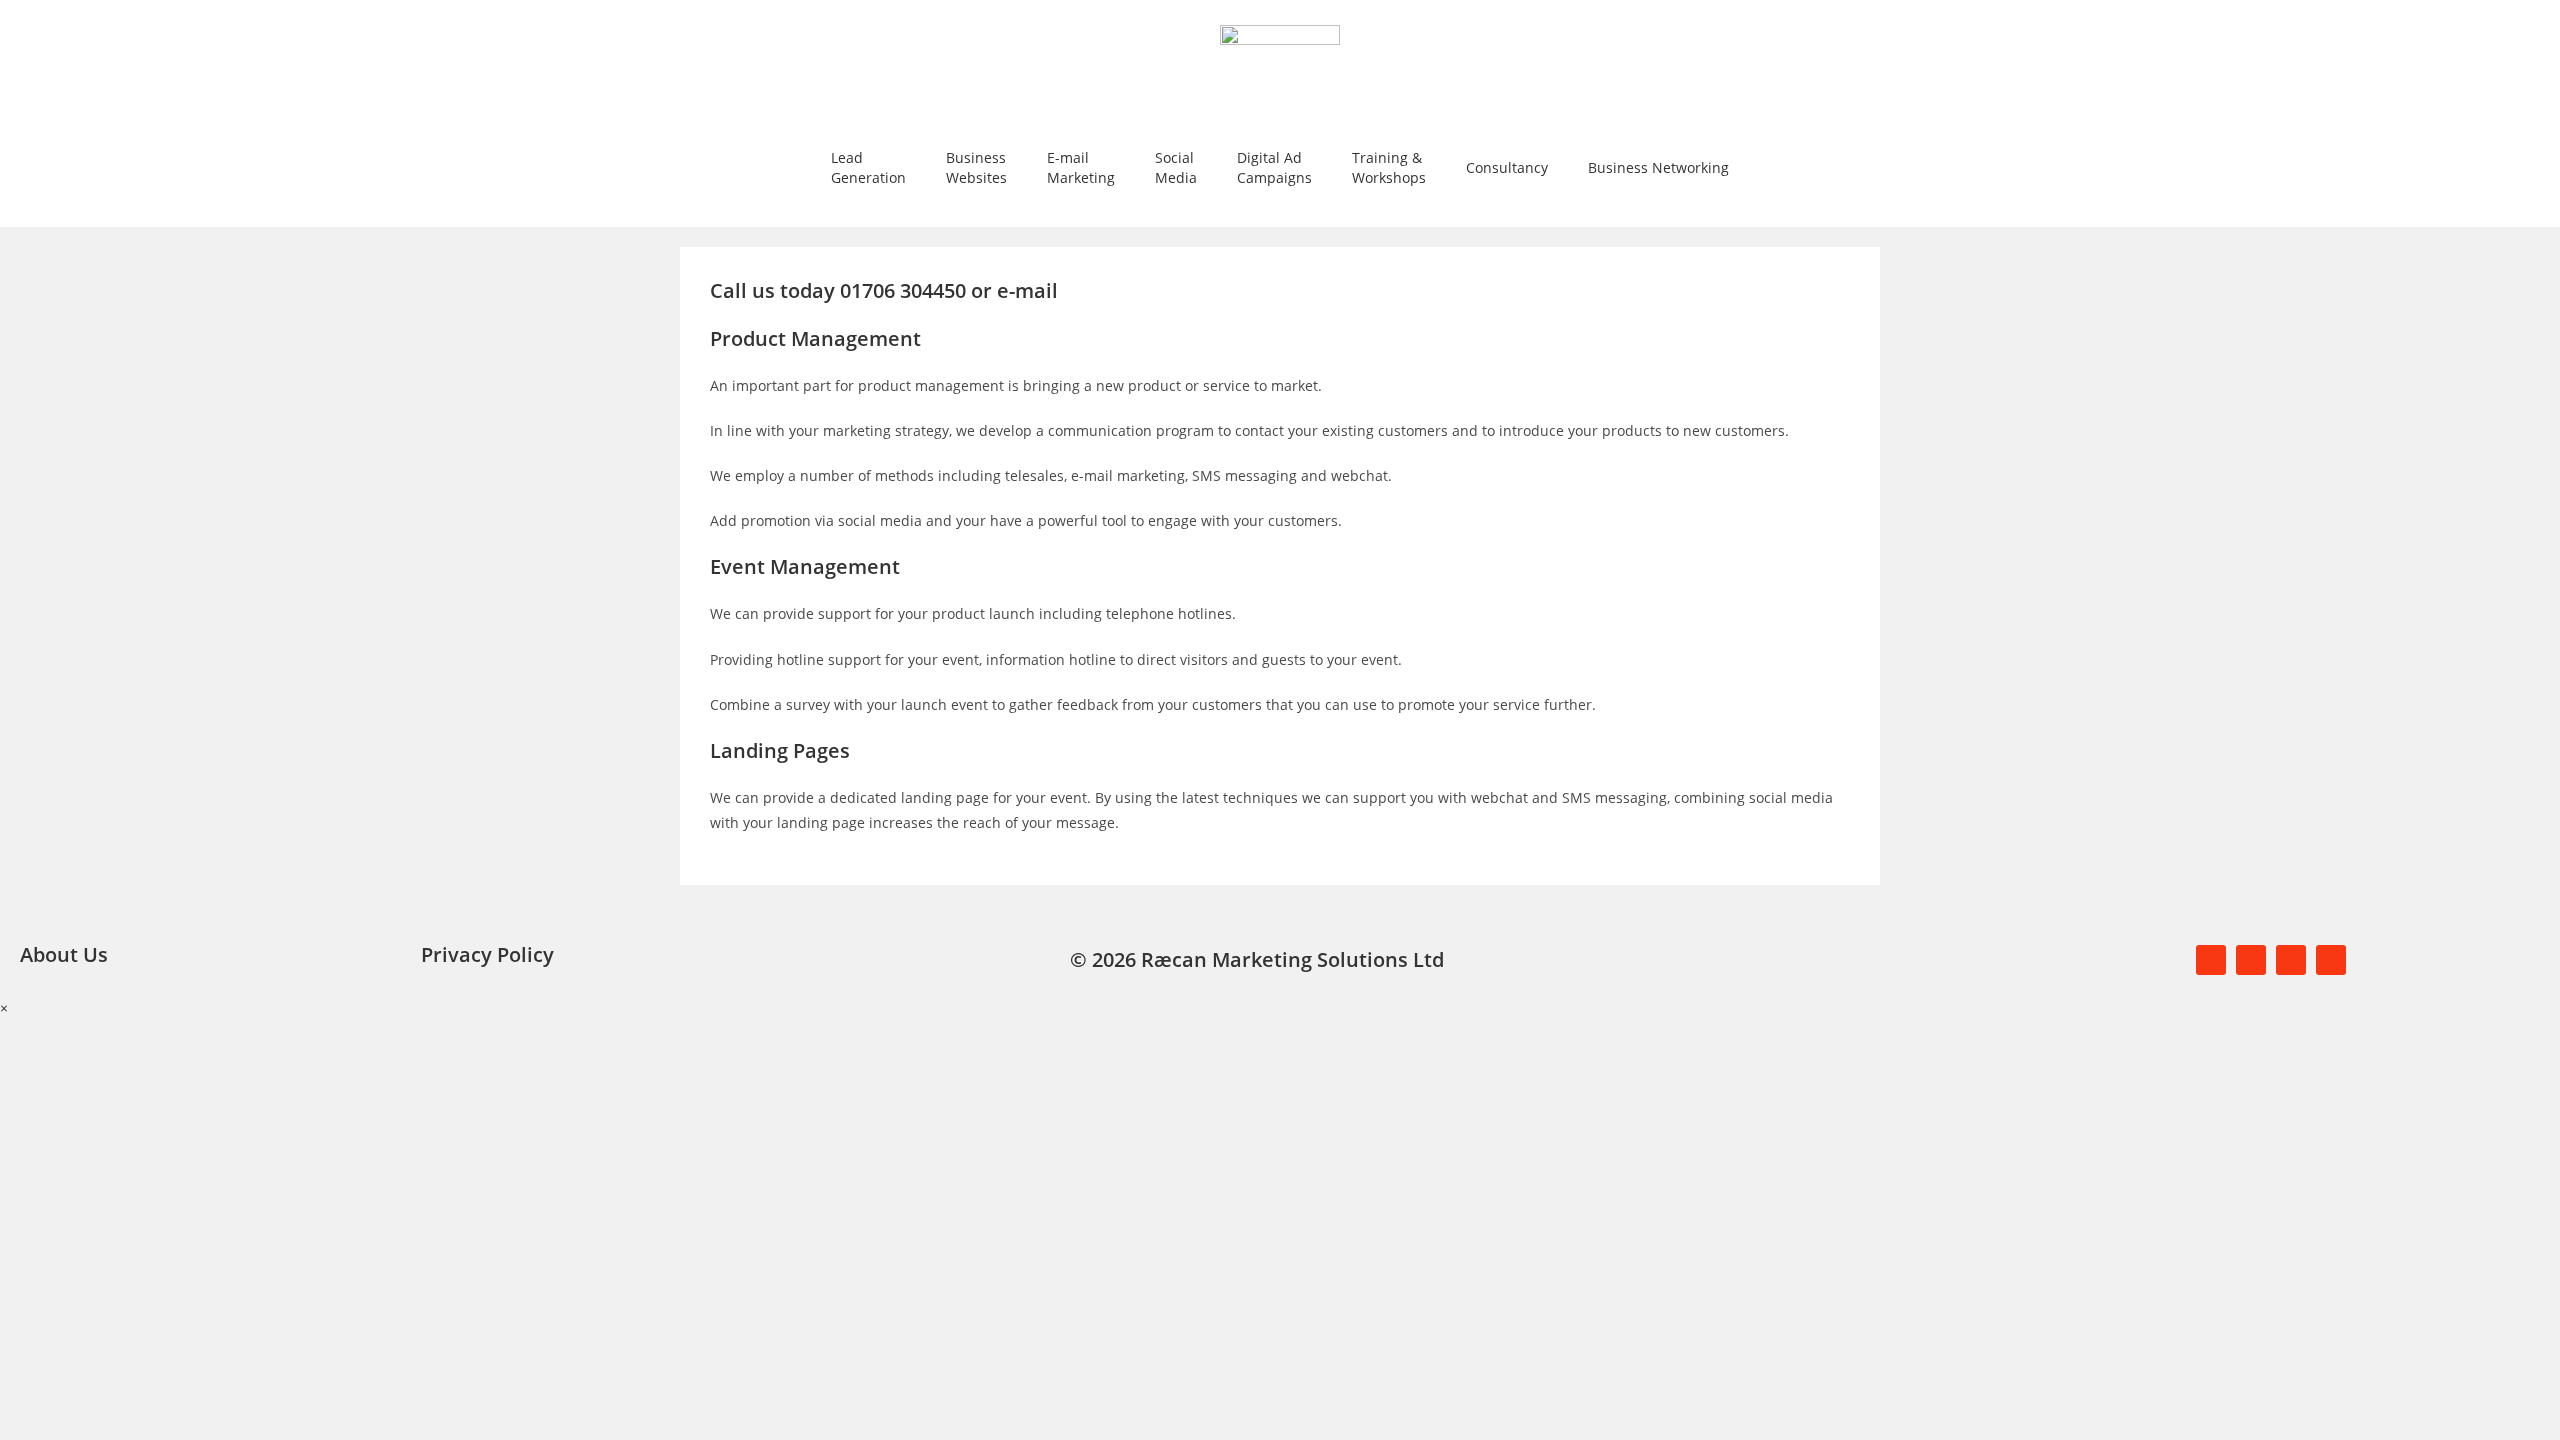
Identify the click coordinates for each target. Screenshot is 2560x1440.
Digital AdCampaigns (1274, 167)
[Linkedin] (2291, 960)
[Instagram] (2331, 960)
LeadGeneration (868, 167)
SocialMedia (1176, 167)
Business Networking (1658, 167)
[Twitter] (2251, 960)
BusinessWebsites (976, 167)
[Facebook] (2211, 960)
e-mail (1027, 290)
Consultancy (1507, 167)
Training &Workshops (1389, 167)
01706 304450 (905, 290)
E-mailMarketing (1081, 167)
